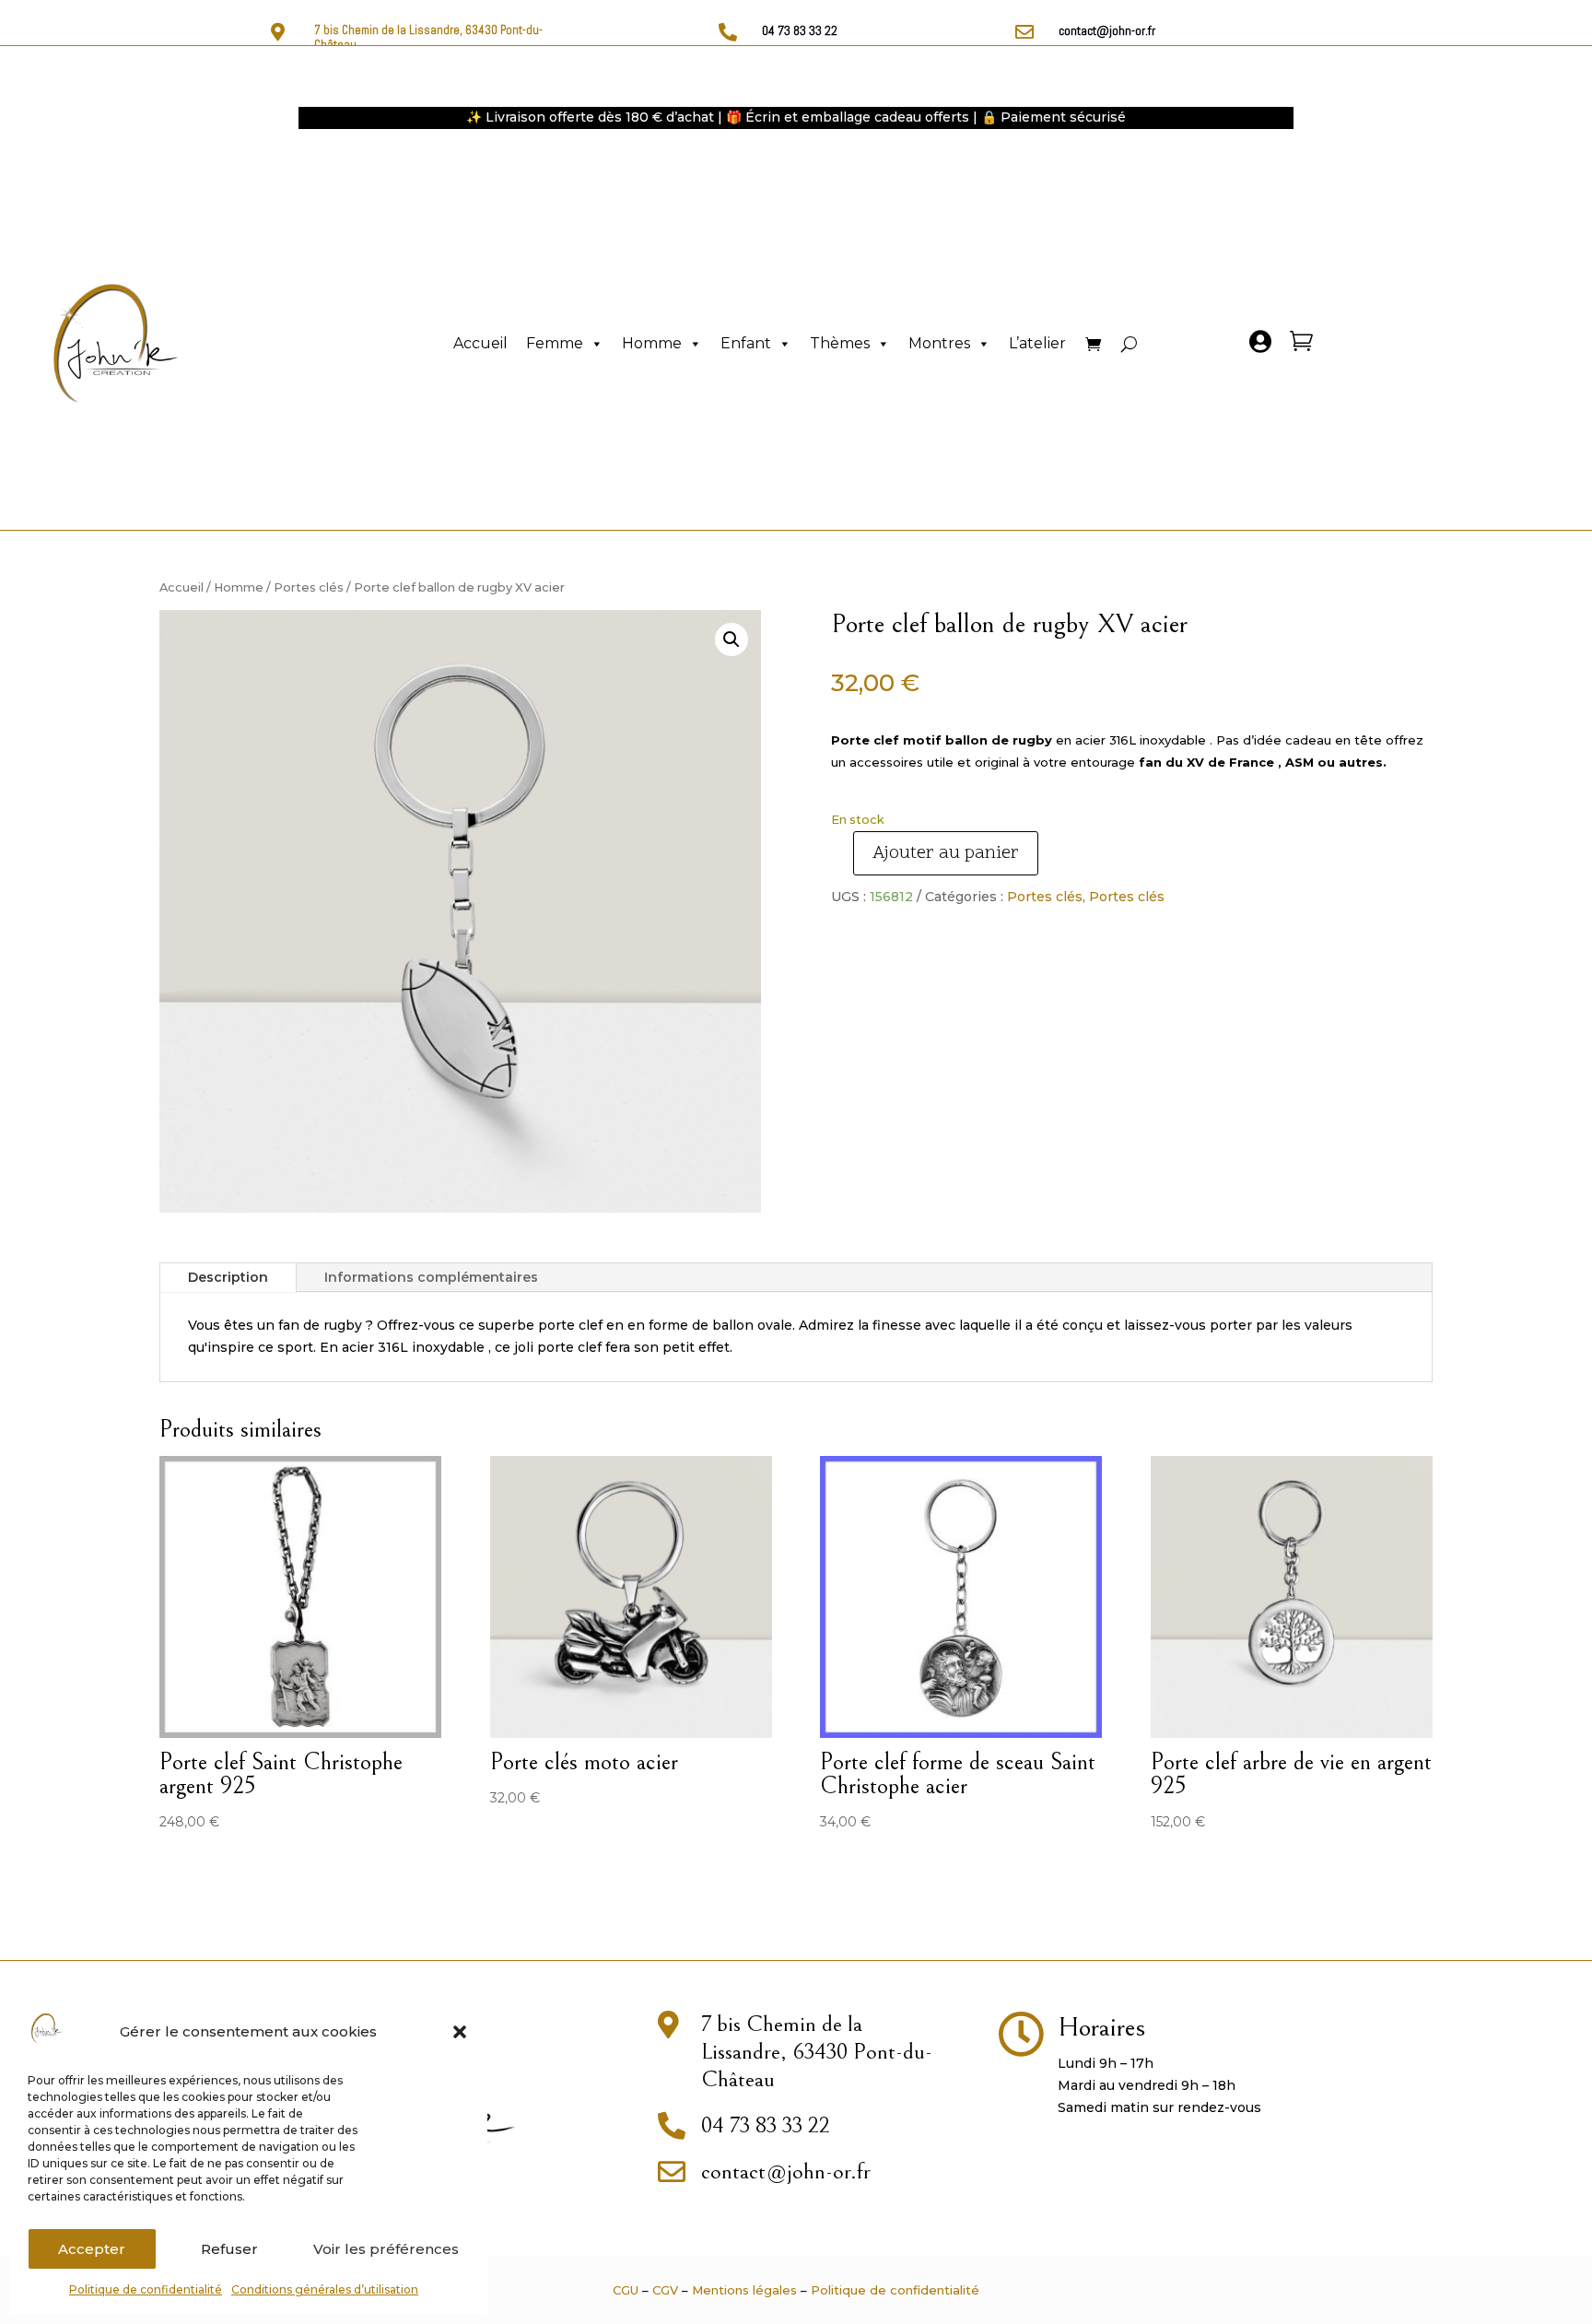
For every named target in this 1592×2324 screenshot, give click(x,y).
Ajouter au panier (946, 853)
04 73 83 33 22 (800, 30)
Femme (555, 343)
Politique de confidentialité (146, 2289)
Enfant (746, 343)
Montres (939, 343)
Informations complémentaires (431, 1277)
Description (228, 1277)
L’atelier (1037, 343)
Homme (652, 343)
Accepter (92, 2249)
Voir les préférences (386, 2249)
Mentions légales (744, 2290)
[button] (460, 2032)
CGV (665, 2290)
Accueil (480, 343)
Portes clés (309, 587)
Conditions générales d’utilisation (325, 2289)
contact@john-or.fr (1107, 30)
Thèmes (840, 343)
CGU (626, 2290)
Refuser (229, 2249)
